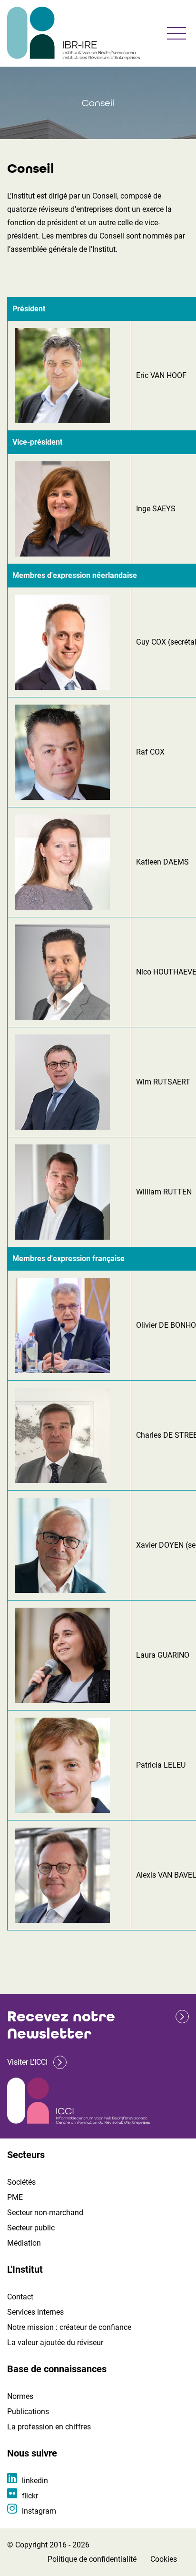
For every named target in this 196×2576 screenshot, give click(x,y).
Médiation (24, 2243)
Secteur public (31, 2228)
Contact (20, 2297)
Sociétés (21, 2182)
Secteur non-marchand (45, 2213)
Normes (20, 2396)
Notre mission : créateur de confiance (69, 2327)
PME (15, 2197)
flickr (30, 2496)
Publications (28, 2412)
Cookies (164, 2559)
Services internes (35, 2312)
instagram (39, 2511)
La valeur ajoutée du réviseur (55, 2342)
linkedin (35, 2481)
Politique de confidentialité (92, 2559)
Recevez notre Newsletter (61, 2025)
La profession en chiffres (49, 2427)
